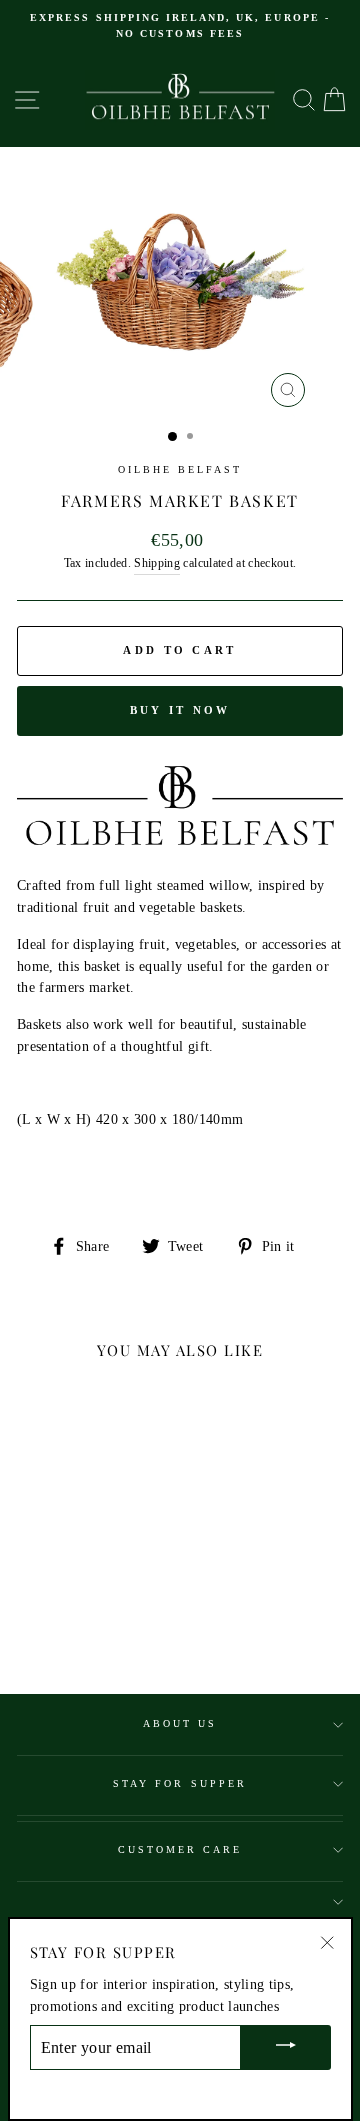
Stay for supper (180, 1783)
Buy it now (180, 710)
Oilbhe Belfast (180, 469)
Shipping (157, 563)
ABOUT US (180, 1723)
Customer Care (180, 1849)
